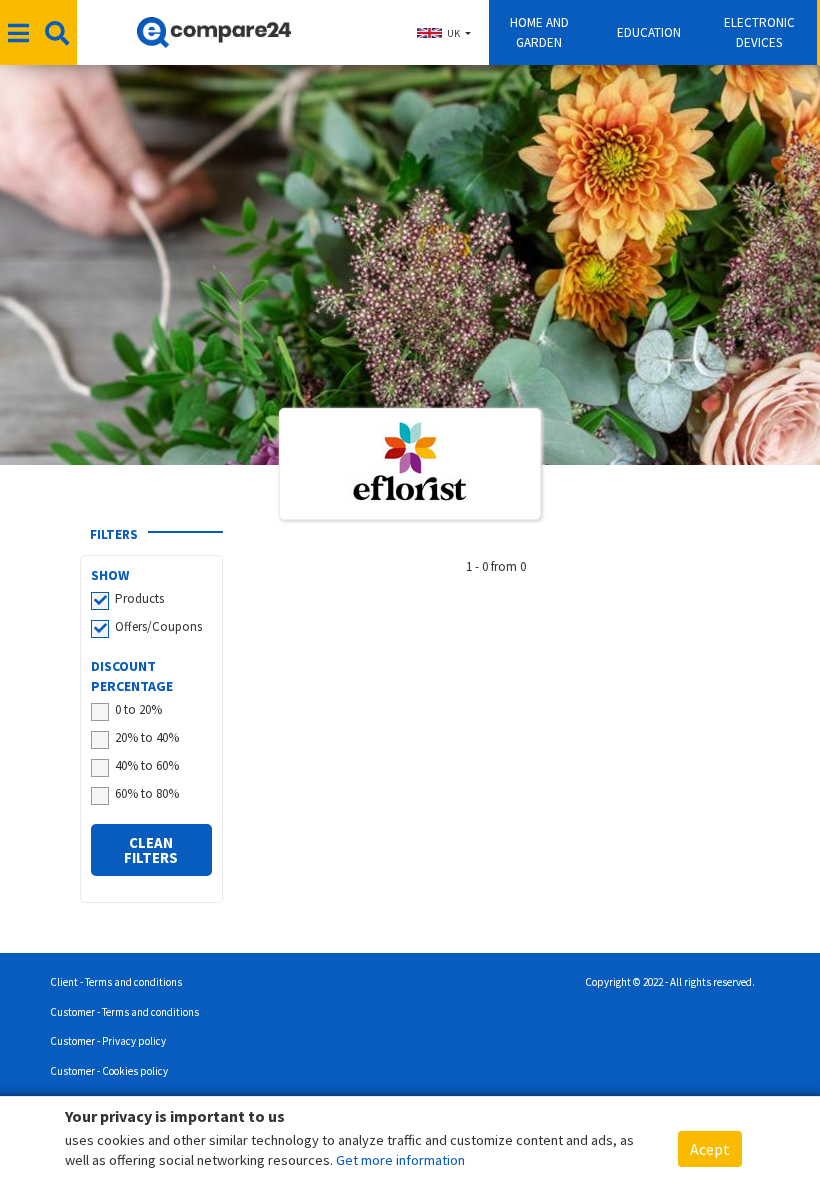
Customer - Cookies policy (109, 1071)
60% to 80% (147, 793)
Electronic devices (759, 32)
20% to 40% (147, 737)
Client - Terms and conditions (116, 982)
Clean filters (151, 850)
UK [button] (453, 33)
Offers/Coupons (158, 626)
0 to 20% (138, 709)
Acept (710, 1149)
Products (139, 598)
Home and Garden (539, 32)
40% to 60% (147, 765)
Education (649, 32)
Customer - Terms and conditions (124, 1012)
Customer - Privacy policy (108, 1041)
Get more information (400, 1160)
